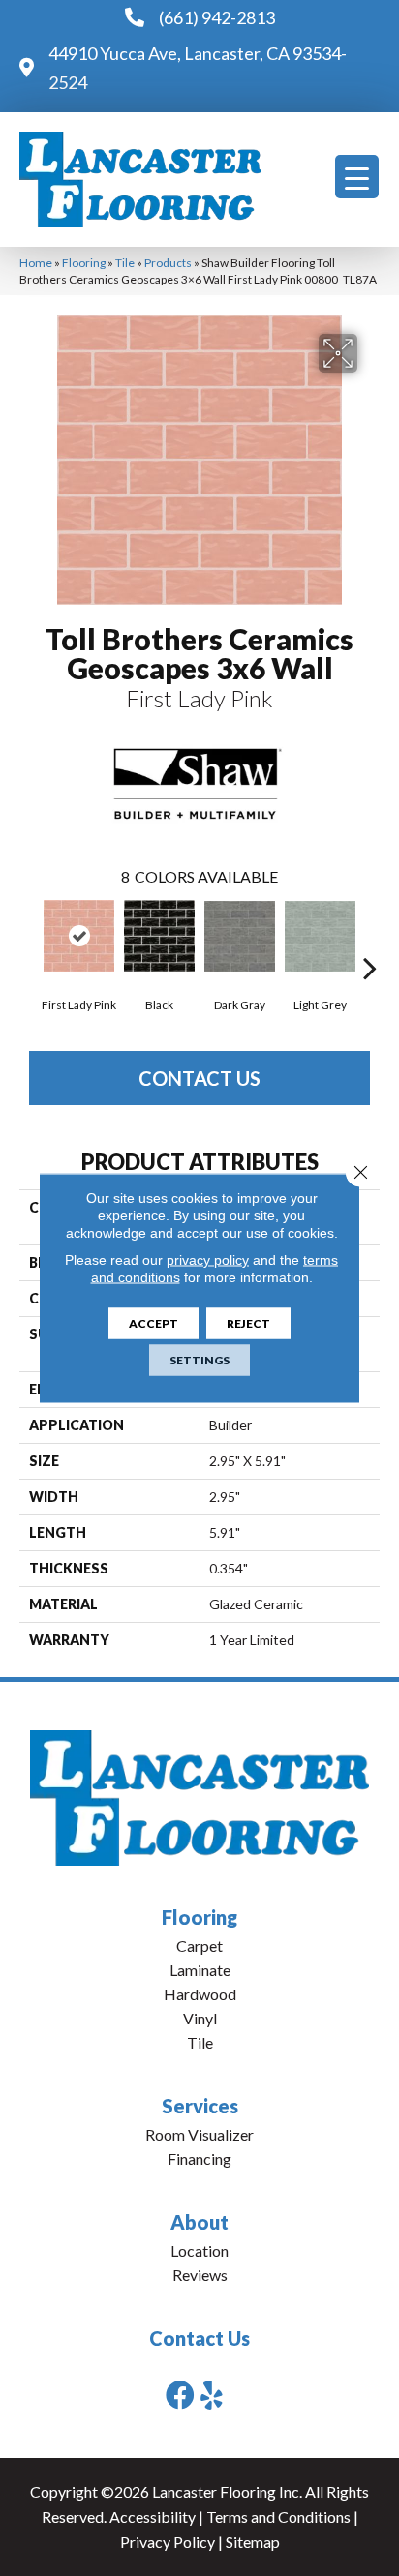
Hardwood (200, 1994)
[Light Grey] (320, 936)
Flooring (84, 263)
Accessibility (153, 2516)
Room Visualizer (199, 2134)
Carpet (199, 1946)
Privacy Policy (168, 2542)
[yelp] (212, 2395)
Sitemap (253, 2542)
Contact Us (199, 1078)
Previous (29, 939)
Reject (248, 1323)
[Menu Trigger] (357, 177)
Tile (125, 263)
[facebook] (180, 2395)
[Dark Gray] (240, 936)
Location (199, 2250)
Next (370, 939)
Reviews (200, 2275)
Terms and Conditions (278, 2516)
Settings (199, 1360)
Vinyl (200, 2018)
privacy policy (208, 1260)
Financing (199, 2158)
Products (168, 263)
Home (36, 263)
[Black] (159, 936)
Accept (153, 1323)
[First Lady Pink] (79, 936)
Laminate (200, 1970)
